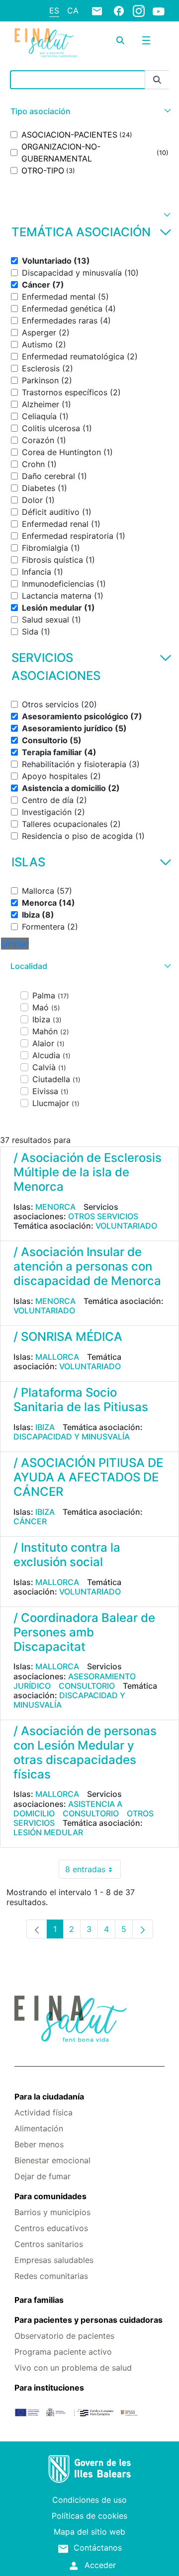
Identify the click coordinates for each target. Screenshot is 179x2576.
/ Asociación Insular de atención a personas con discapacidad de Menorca (87, 1266)
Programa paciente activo (63, 2352)
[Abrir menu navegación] (146, 40)
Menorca (55, 1207)
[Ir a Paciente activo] (46, 43)
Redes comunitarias (51, 2276)
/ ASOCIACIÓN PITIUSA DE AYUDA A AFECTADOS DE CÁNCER (88, 1477)
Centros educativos (51, 2228)
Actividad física (44, 2112)
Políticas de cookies (89, 2516)
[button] (89, 111)
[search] (120, 40)
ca (73, 10)
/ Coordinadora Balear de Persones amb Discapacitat (84, 1632)
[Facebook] (119, 10)
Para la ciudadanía (49, 2096)
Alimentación (39, 2128)
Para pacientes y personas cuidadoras (89, 2320)
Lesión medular (48, 1832)
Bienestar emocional (52, 2160)
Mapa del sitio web (89, 2532)
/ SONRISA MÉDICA (68, 1337)
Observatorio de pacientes (64, 2336)
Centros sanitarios (49, 2244)
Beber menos (39, 2144)
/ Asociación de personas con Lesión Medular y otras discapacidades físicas (85, 1752)
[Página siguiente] (143, 1929)
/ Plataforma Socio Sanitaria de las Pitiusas (81, 1400)
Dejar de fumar (43, 2176)
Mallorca (57, 1357)
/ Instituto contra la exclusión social (67, 1555)
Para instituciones (49, 2388)
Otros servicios (103, 1216)
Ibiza (45, 1427)
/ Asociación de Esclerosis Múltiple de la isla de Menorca (88, 1172)
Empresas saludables (54, 2260)
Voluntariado (126, 1226)
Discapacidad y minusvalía (72, 1437)
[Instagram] (139, 10)
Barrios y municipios (52, 2212)
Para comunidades (50, 2196)
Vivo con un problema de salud (73, 2368)
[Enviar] (157, 80)
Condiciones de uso (89, 2500)
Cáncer (30, 1521)
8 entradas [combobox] (93, 1871)
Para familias (39, 2300)
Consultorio (87, 1686)
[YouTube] (159, 11)
